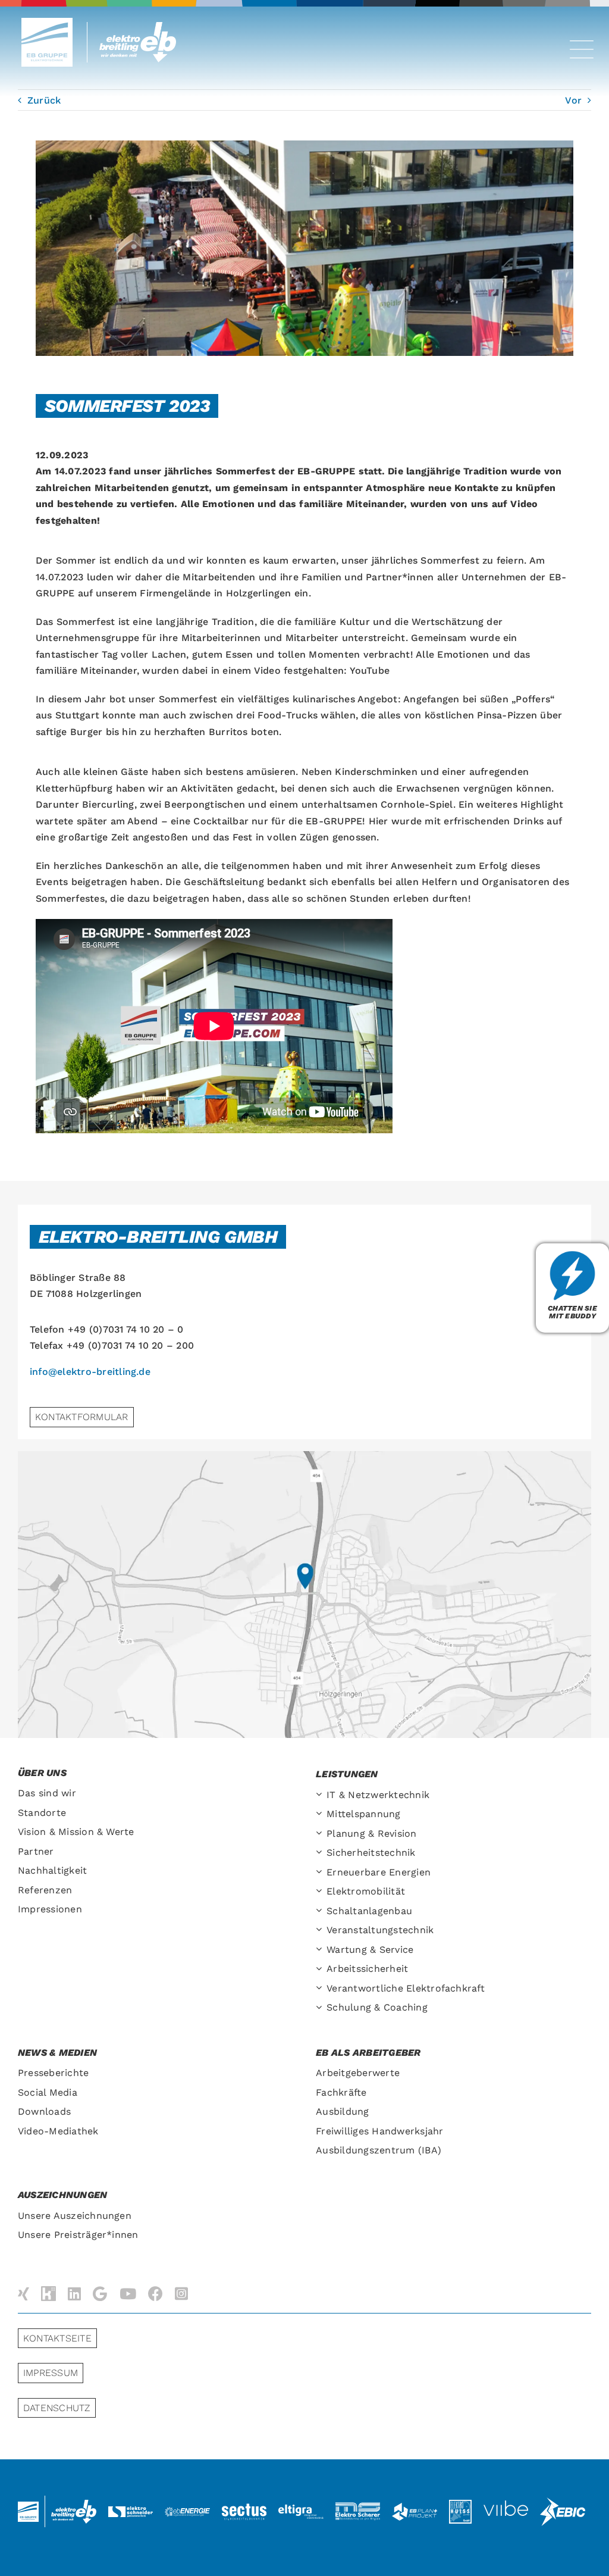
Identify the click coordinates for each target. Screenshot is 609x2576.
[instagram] (181, 2294)
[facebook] (156, 2294)
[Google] (100, 2294)
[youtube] (128, 2294)
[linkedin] (74, 2294)
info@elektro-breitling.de (90, 1372)
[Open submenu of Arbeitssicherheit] (321, 1969)
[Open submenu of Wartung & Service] (321, 1950)
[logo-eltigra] (301, 2509)
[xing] (23, 2294)
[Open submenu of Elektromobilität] (321, 1892)
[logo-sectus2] (244, 2505)
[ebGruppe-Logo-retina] (47, 22)
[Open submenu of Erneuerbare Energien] (321, 1873)
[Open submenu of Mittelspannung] (321, 1814)
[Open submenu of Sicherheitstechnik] (321, 1853)
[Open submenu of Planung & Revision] (321, 1834)
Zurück (44, 100)
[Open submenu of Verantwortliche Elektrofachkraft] (321, 1989)
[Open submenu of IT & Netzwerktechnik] (321, 1795)
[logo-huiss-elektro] (460, 2504)
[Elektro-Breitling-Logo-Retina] (141, 26)
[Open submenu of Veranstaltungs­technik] (321, 1931)
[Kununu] (48, 2294)
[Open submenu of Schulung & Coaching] (321, 2008)
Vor (573, 100)
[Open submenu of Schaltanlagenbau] (321, 1911)
